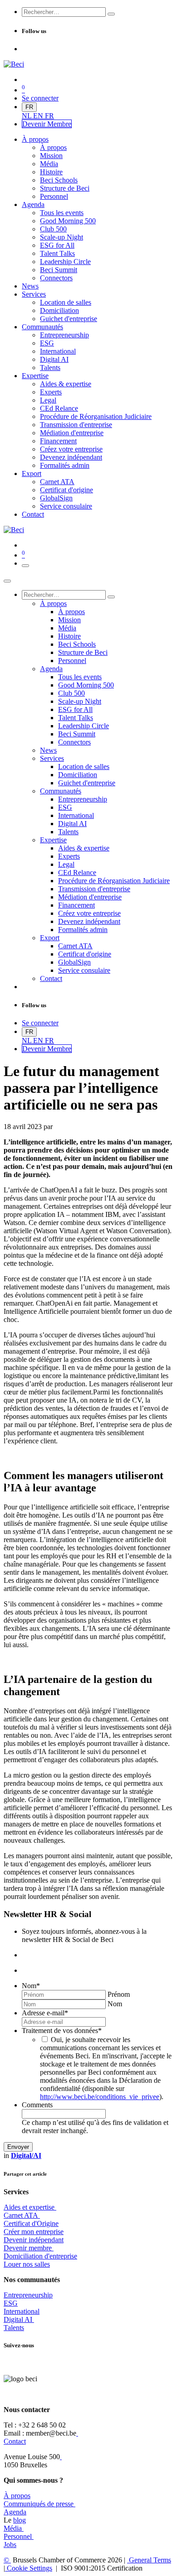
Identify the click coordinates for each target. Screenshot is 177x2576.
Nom (31, 1986)
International (22, 2311)
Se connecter (40, 98)
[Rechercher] (111, 14)
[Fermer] (7, 581)
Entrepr (28, 2295)
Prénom (119, 1994)
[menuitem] (27, 116)
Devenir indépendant (34, 2240)
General (149, 2560)
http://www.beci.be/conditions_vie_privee (100, 2097)
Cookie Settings (29, 2568)
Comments (37, 2105)
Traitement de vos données (62, 2031)
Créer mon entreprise (34, 2232)
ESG (11, 2303)
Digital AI (18, 2319)
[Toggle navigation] (25, 566)
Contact (15, 2441)
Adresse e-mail (45, 2013)
